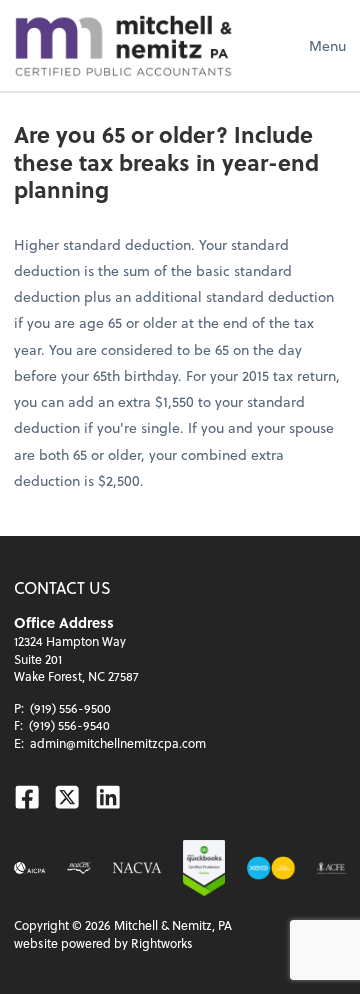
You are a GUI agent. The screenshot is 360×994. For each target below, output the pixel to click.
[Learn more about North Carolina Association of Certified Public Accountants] (79, 867)
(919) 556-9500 (70, 708)
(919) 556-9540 (69, 725)
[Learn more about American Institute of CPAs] (30, 867)
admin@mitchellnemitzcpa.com (118, 743)
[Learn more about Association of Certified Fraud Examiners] (331, 867)
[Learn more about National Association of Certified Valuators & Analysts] (137, 867)
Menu (327, 45)
